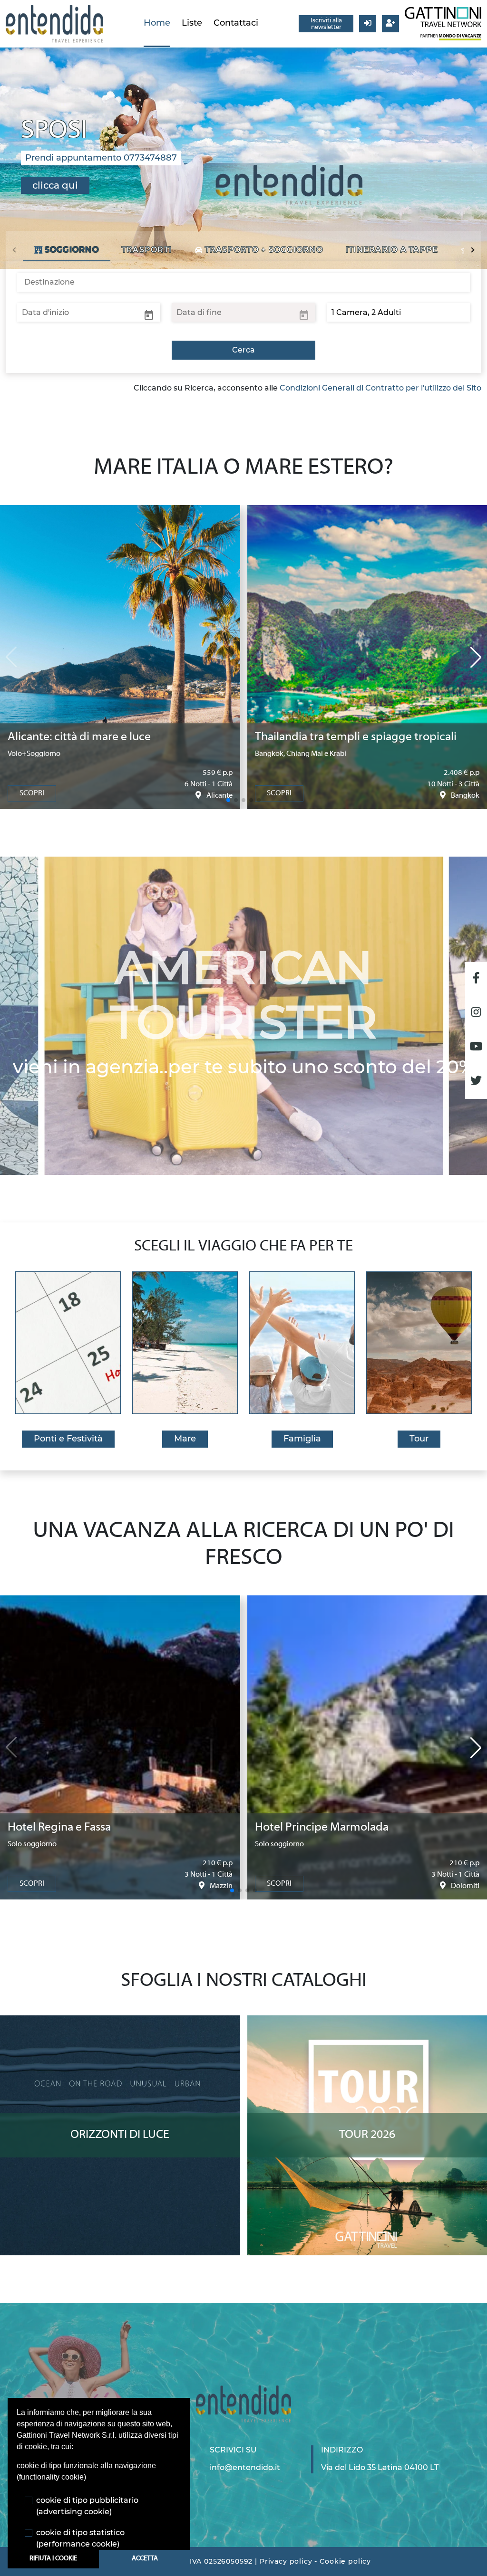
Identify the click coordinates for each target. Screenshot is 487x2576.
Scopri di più (120, 2024)
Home (157, 23)
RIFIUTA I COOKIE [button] (53, 2559)
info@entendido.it (245, 2467)
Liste (192, 23)
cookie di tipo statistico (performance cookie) (80, 2538)
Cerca (243, 350)
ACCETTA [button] (145, 2559)
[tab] (67, 250)
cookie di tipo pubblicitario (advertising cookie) (87, 2506)
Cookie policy (345, 2561)
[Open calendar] (149, 315)
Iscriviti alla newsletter (326, 24)
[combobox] (243, 282)
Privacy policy (286, 2561)
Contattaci (236, 23)
